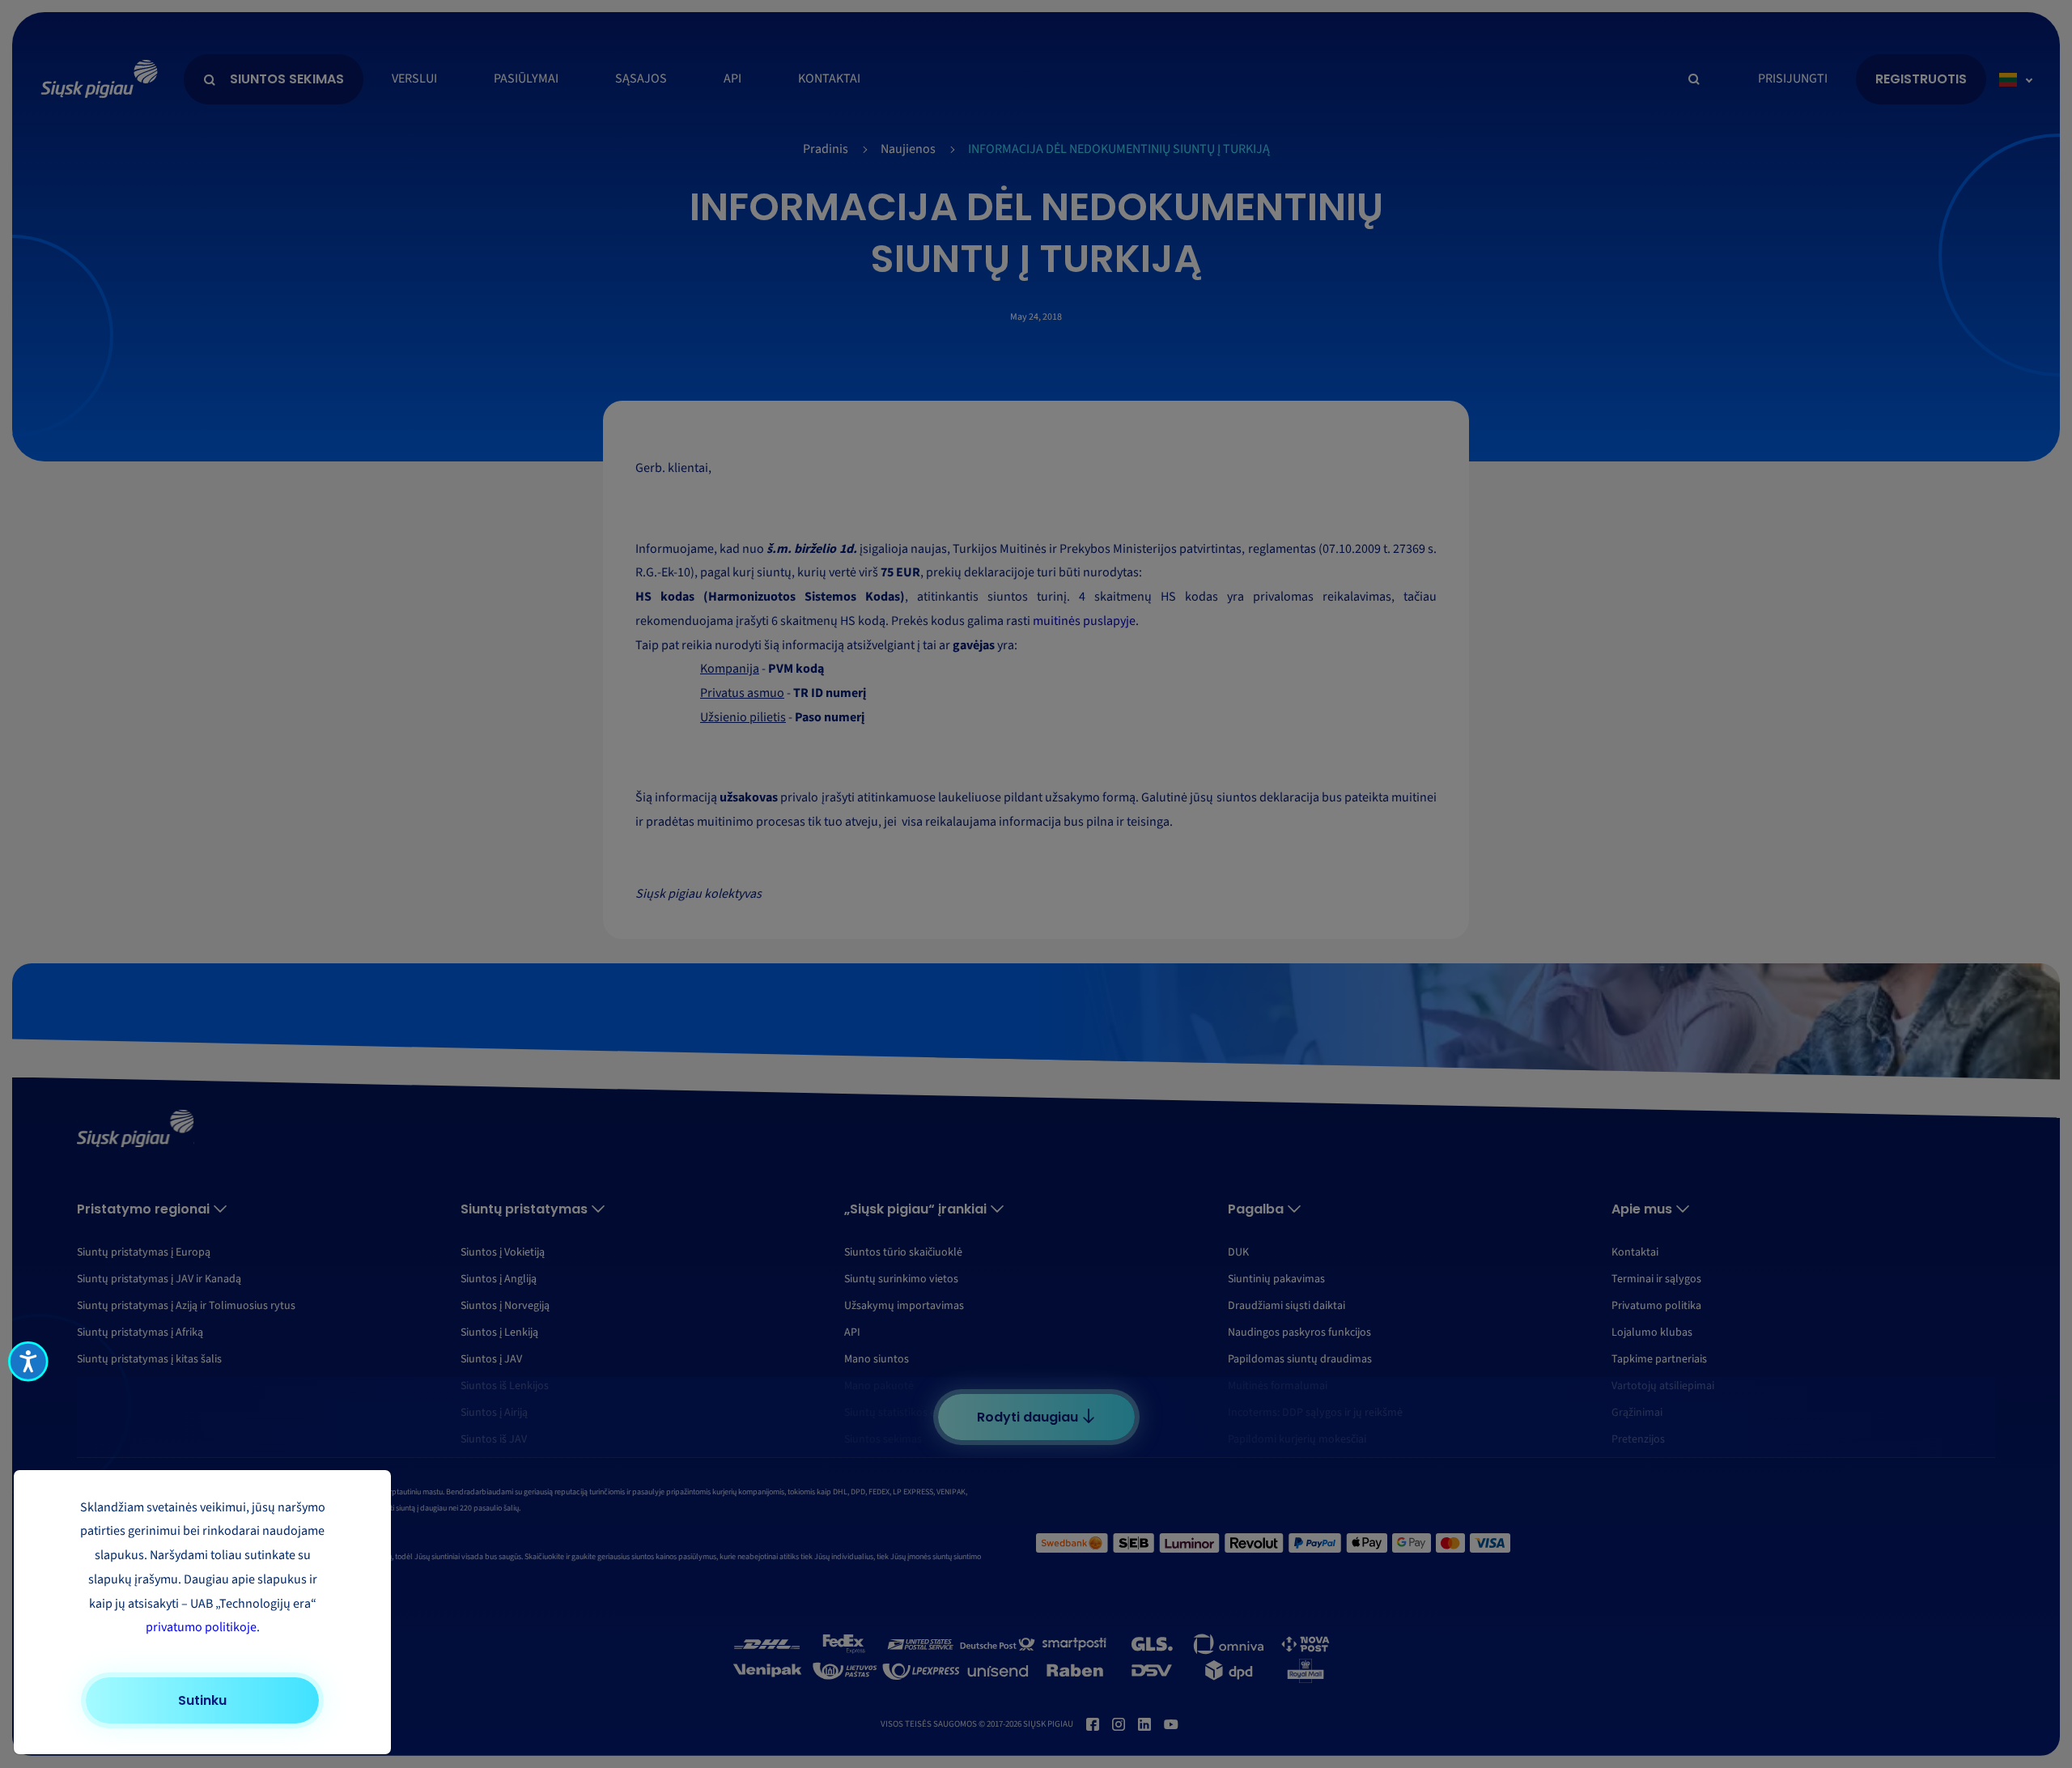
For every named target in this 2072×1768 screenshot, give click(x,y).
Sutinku (202, 1700)
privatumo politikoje (201, 1627)
